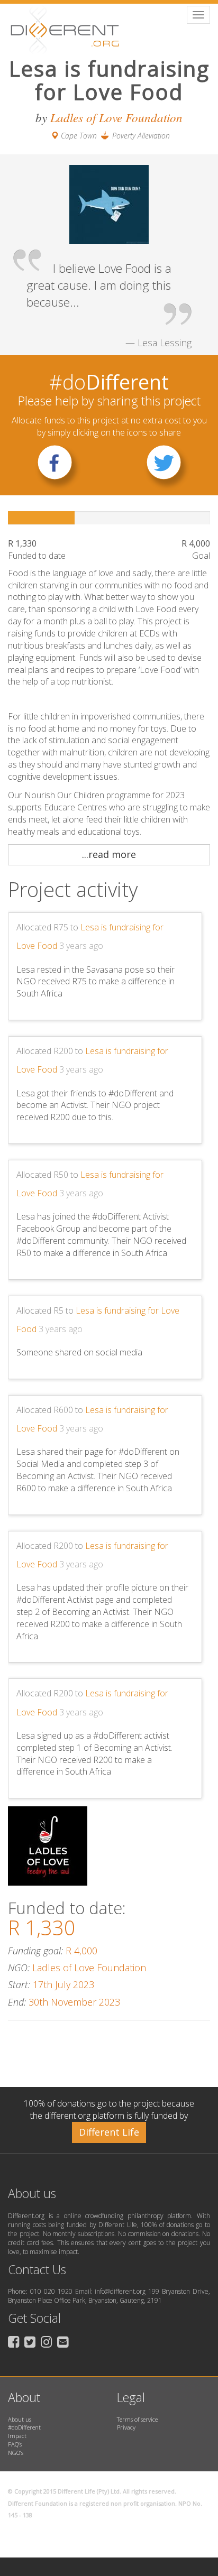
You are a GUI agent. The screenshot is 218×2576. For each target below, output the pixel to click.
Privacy (126, 2427)
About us (20, 2419)
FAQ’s (15, 2444)
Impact (17, 2436)
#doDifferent (24, 2427)
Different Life (109, 2132)
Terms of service (137, 2419)
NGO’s (16, 2453)
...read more (109, 854)
